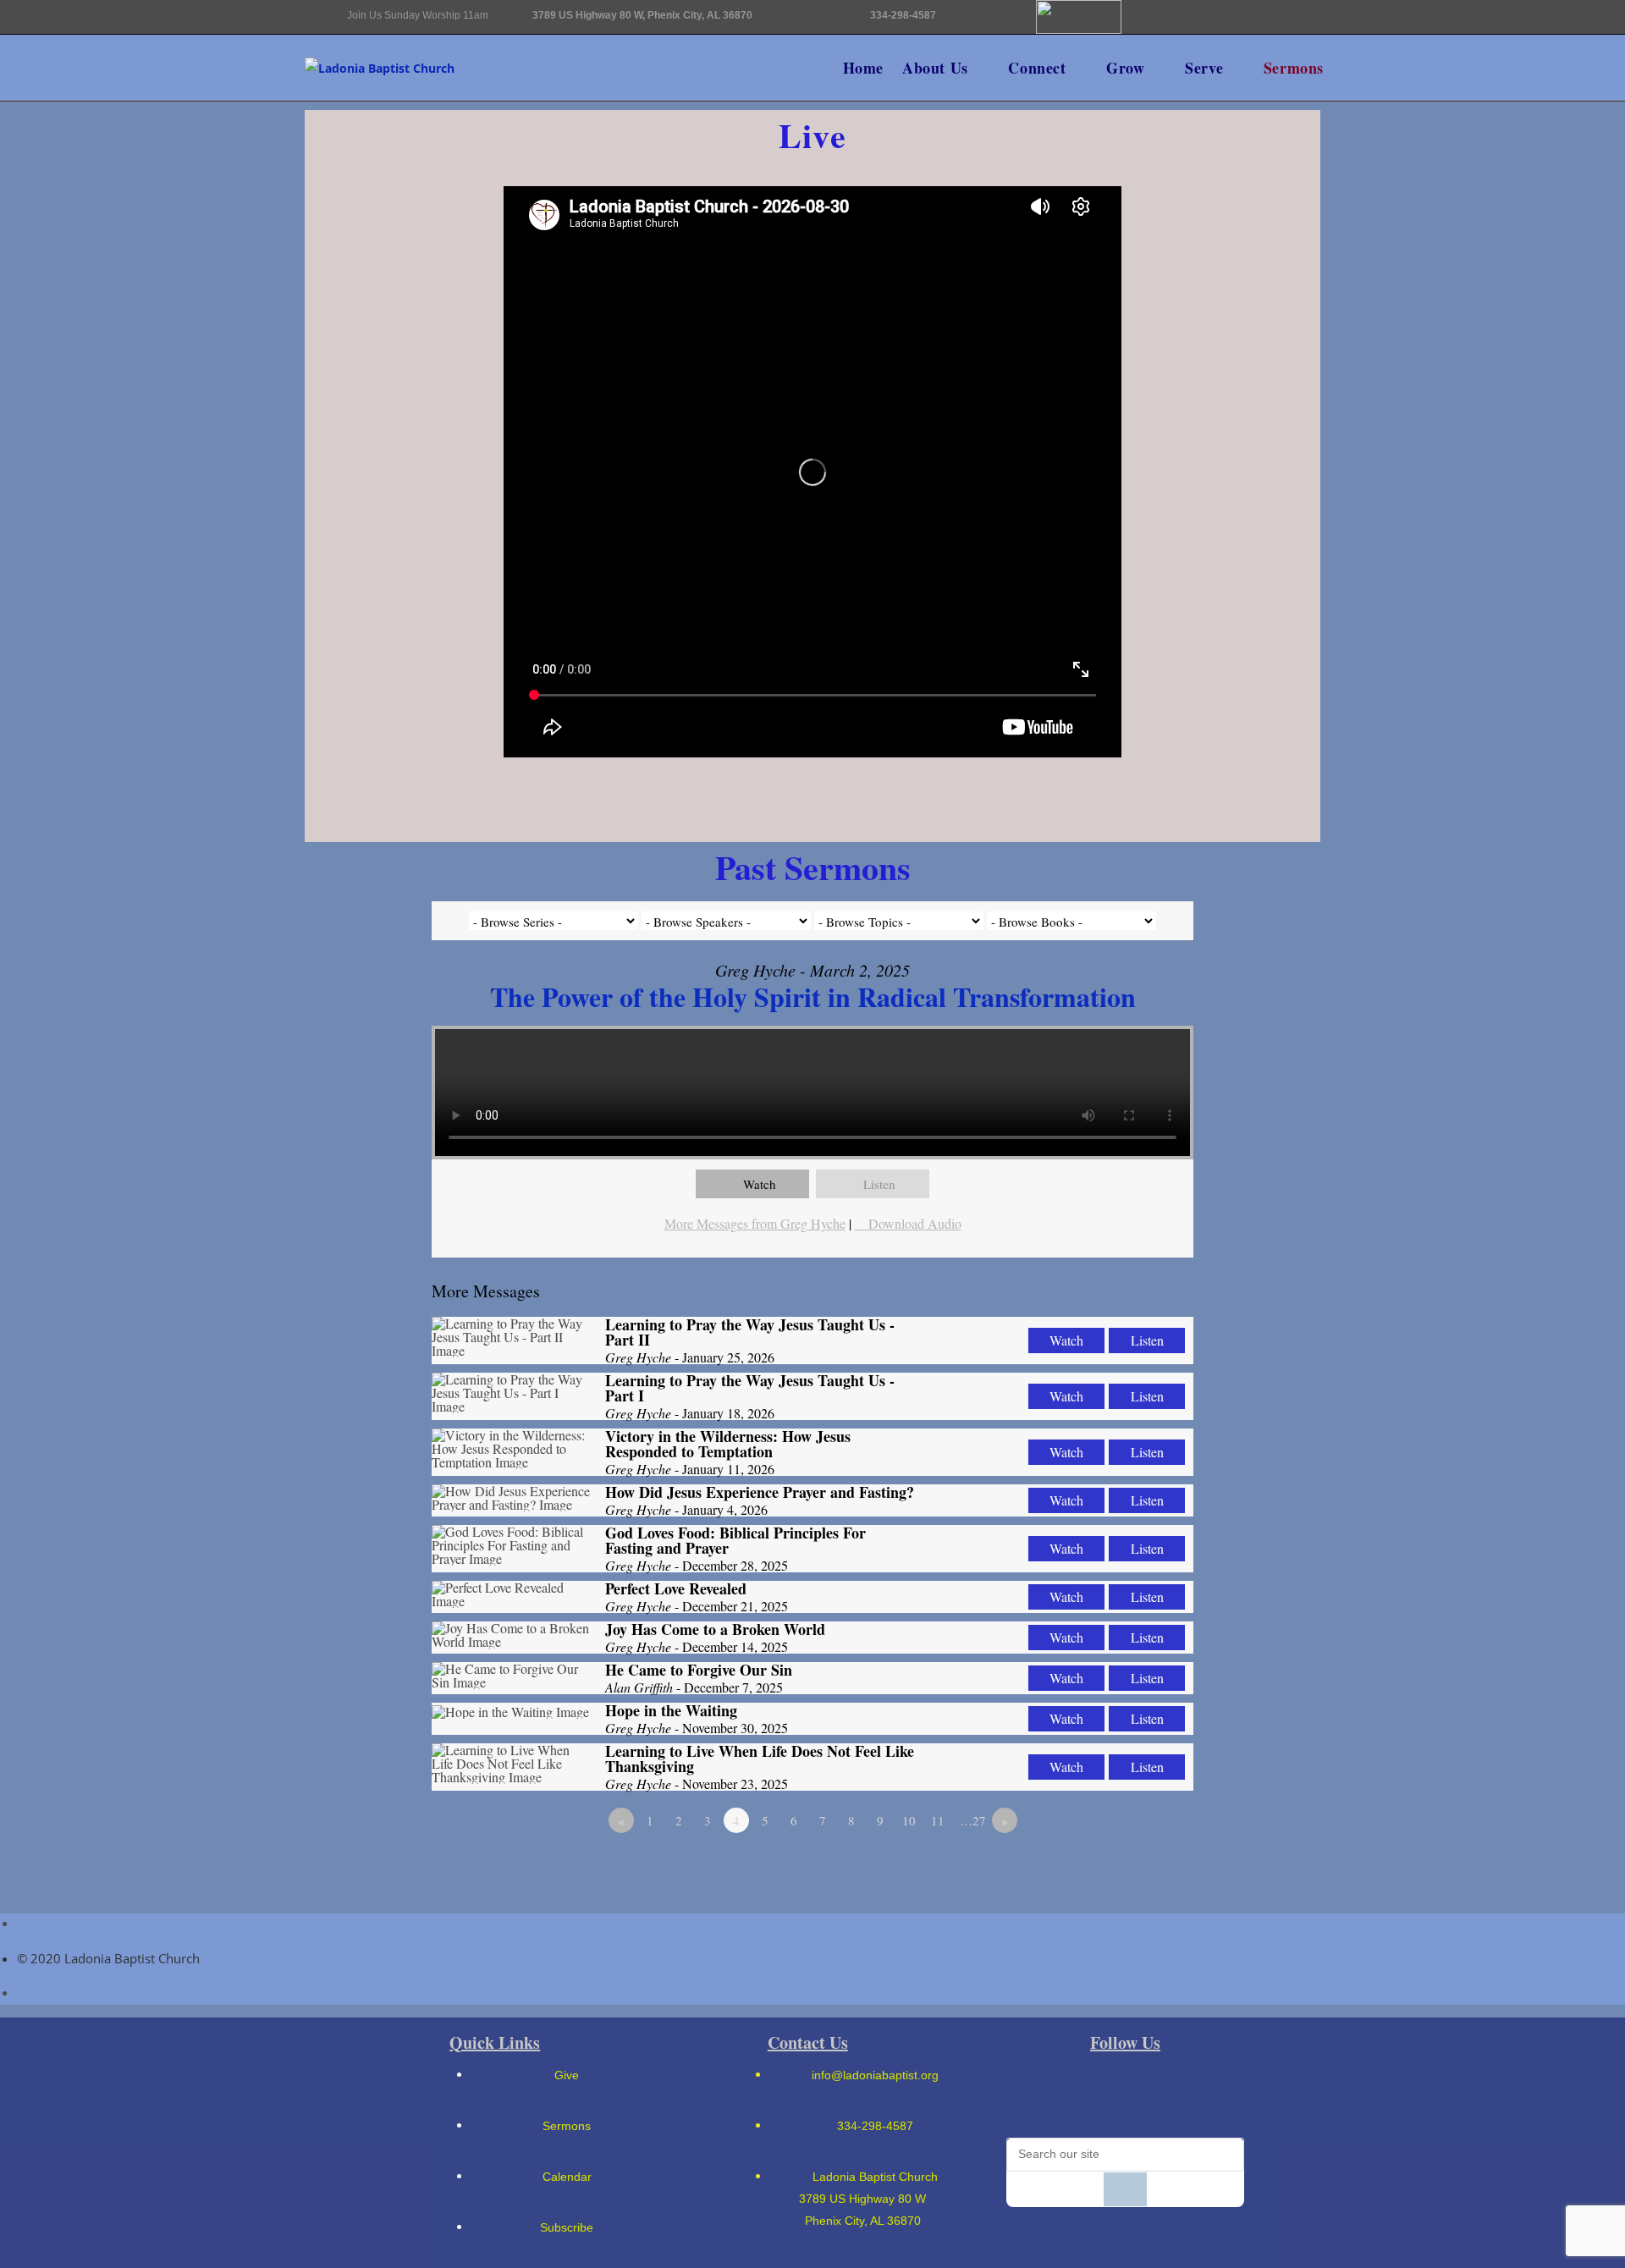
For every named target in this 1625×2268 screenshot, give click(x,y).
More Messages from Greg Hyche (755, 1223)
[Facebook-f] (1204, 26)
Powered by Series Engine (1131, 1867)
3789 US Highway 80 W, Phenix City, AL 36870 (642, 15)
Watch (760, 1184)
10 (909, 1820)
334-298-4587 (903, 15)
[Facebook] (1096, 2094)
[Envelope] (1150, 26)
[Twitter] (1257, 73)
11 (938, 1820)
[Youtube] (1257, 26)
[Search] (1125, 2189)
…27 (973, 1820)
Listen (879, 1184)
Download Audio (915, 1223)
